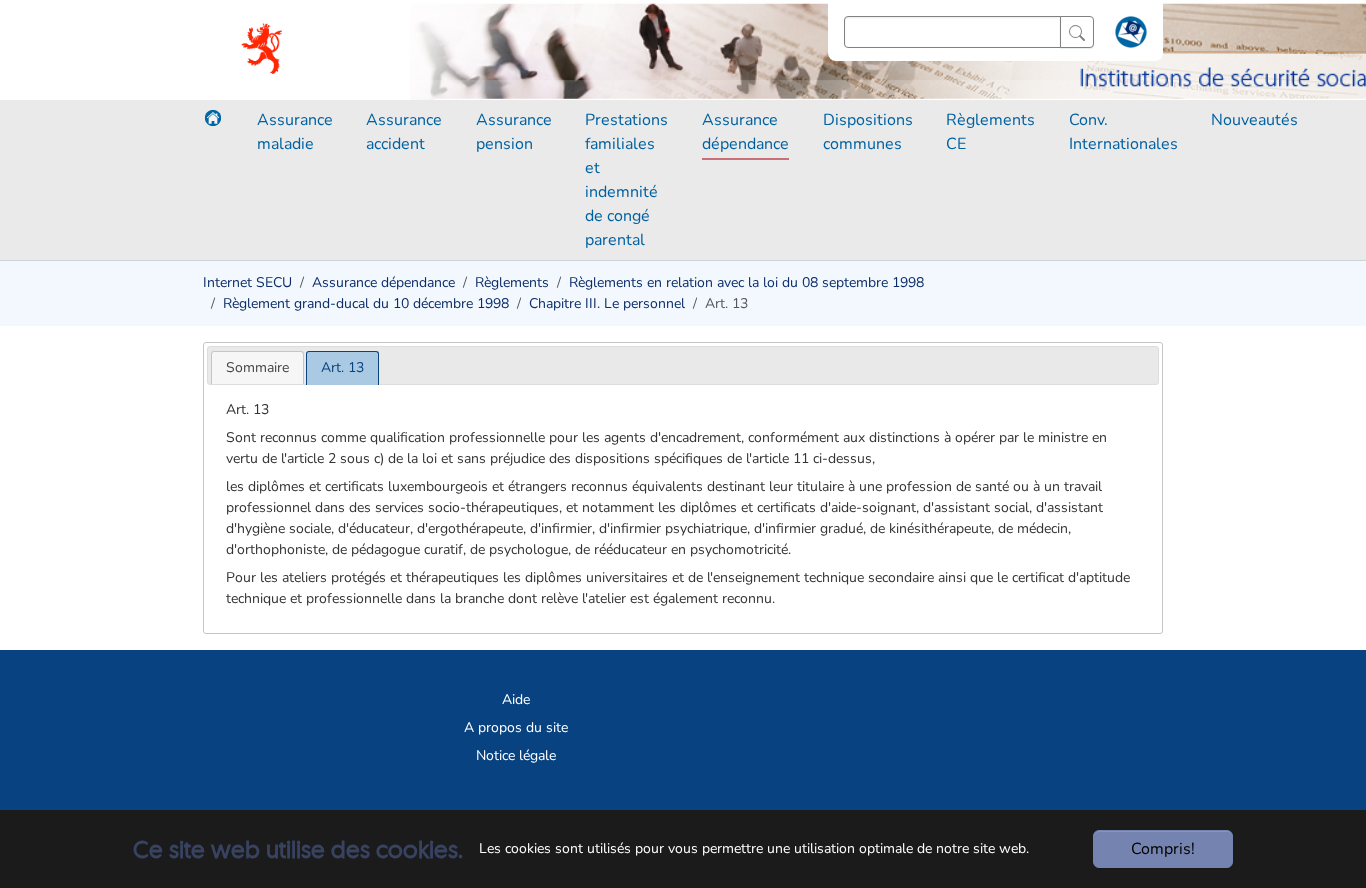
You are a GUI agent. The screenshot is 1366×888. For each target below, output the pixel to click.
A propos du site (516, 727)
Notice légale (516, 755)
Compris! (1163, 849)
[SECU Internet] (263, 50)
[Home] (213, 118)
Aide (516, 699)
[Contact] (1128, 36)
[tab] (257, 367)
